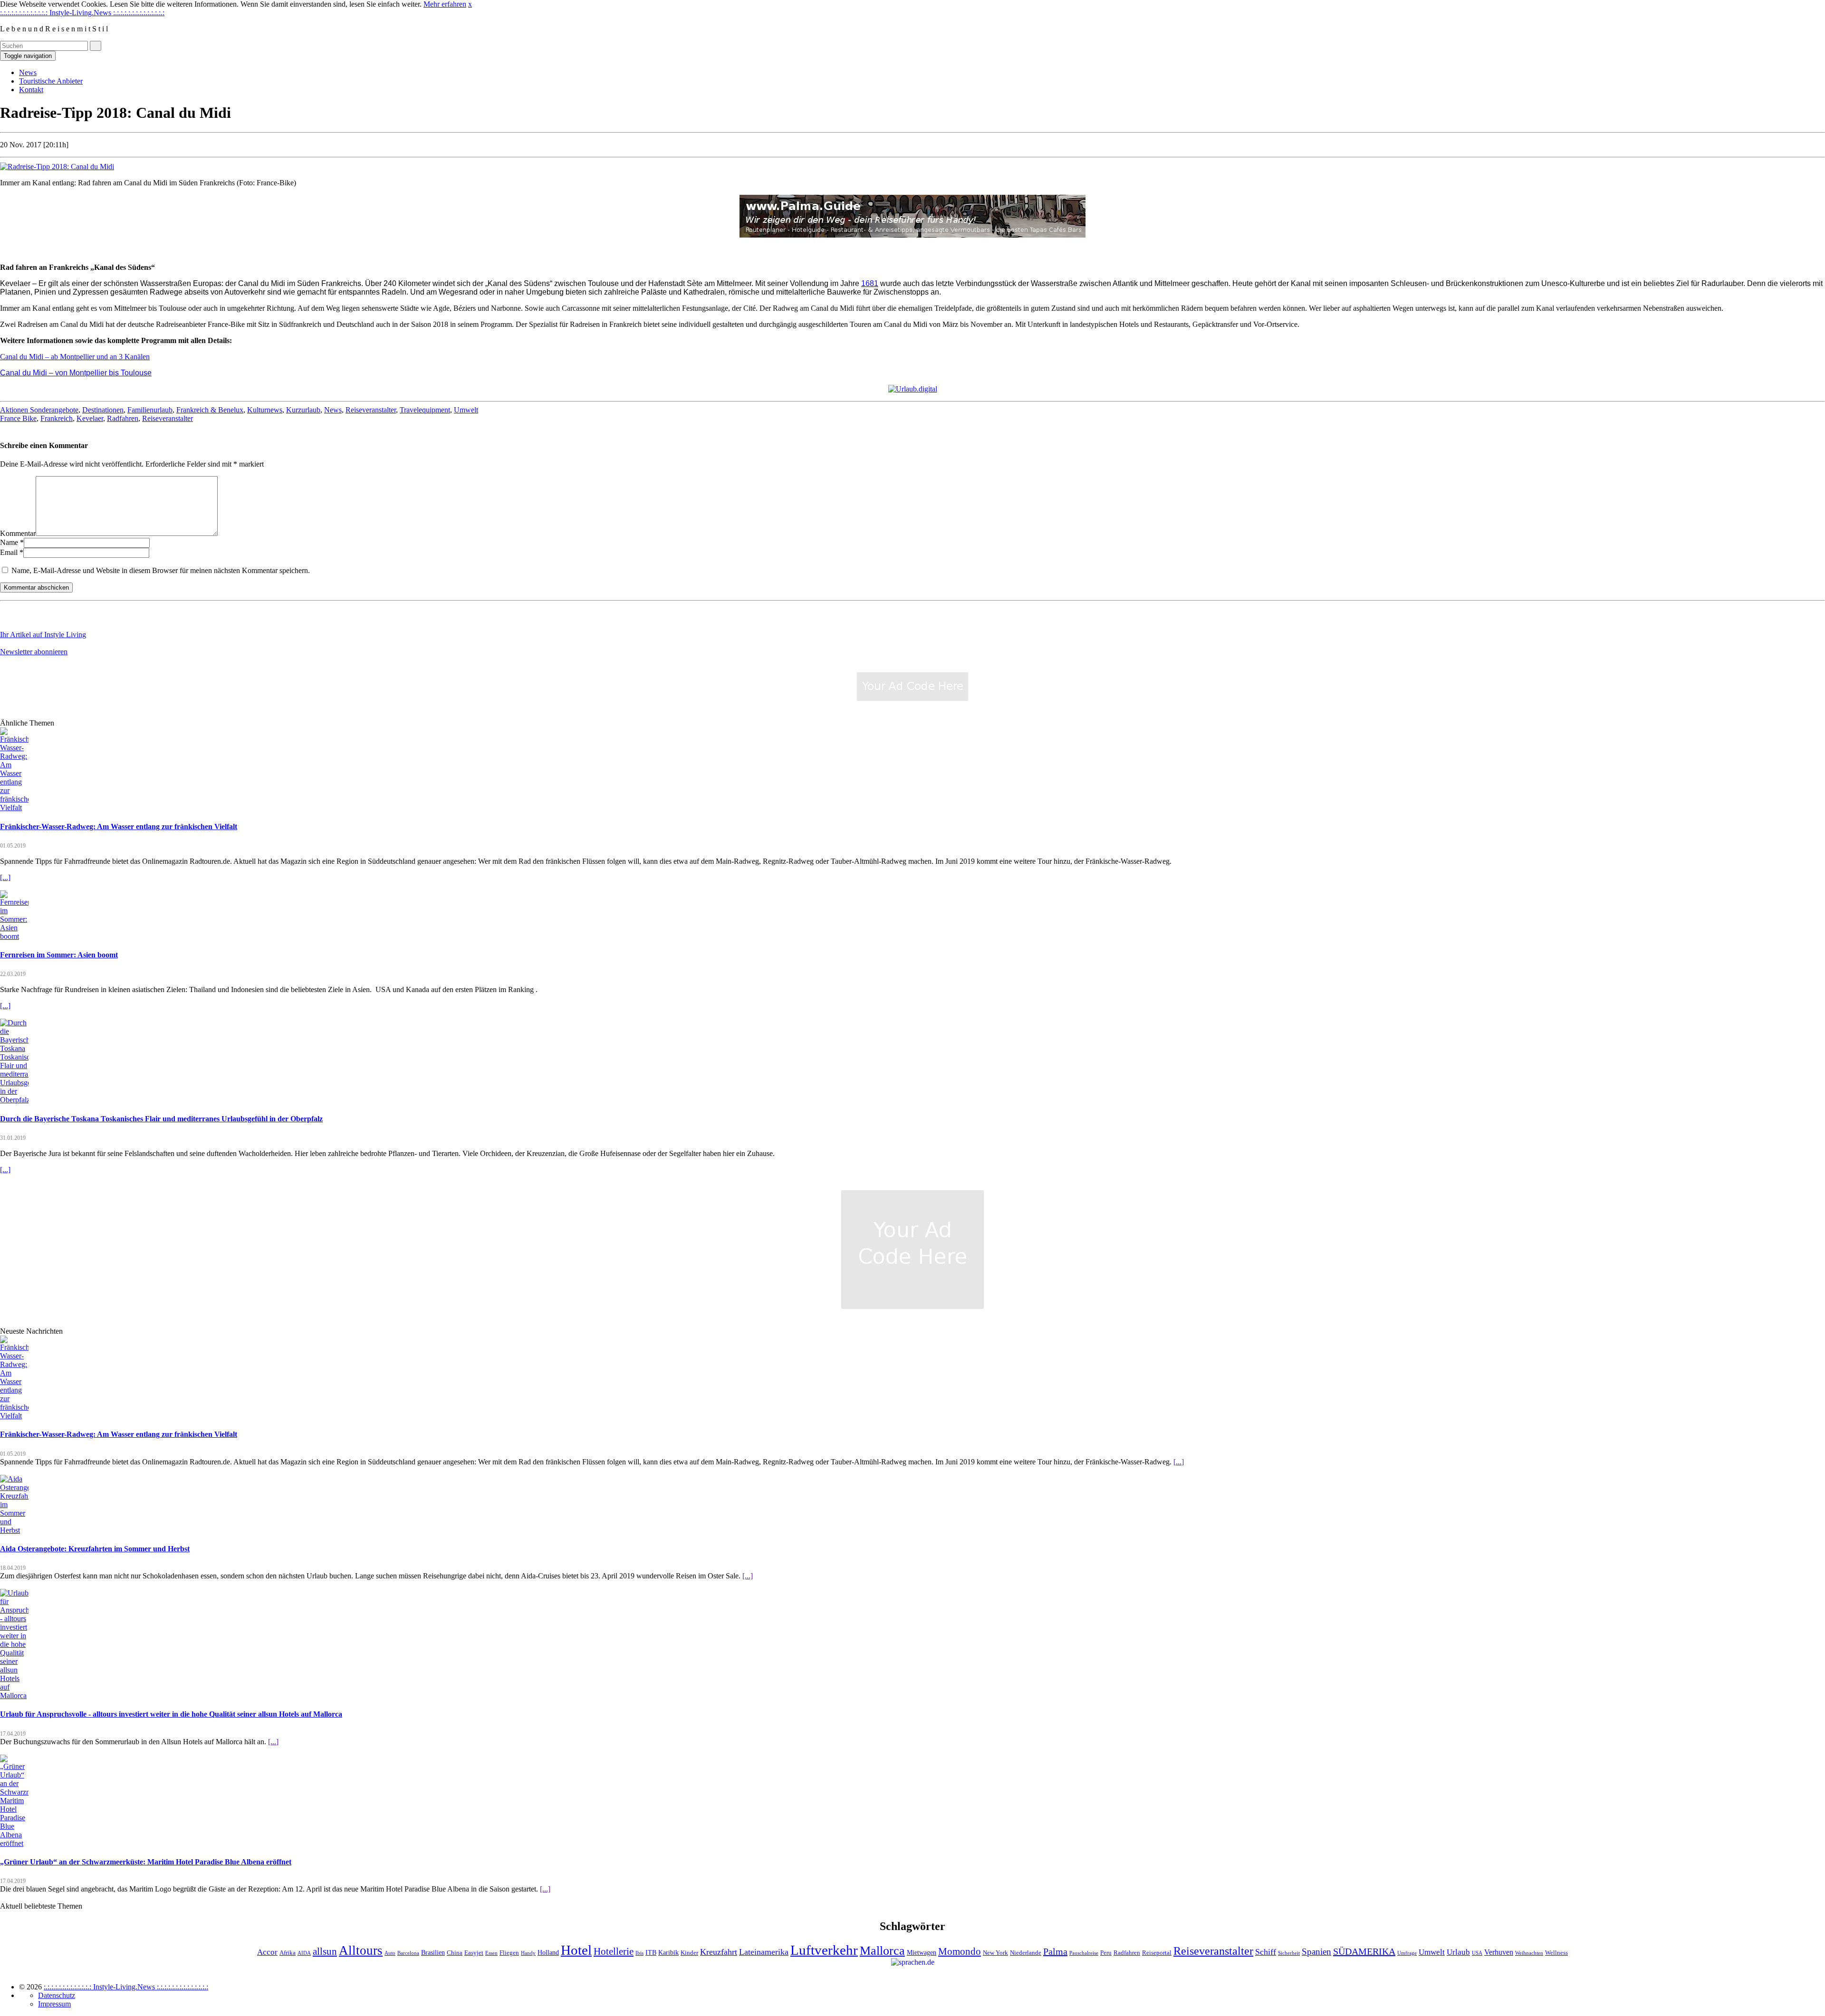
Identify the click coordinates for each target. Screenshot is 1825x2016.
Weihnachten (1529, 1953)
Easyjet (474, 1953)
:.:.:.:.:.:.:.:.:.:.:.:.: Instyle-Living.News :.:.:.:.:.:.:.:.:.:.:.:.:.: (82, 13)
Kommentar (18, 533)
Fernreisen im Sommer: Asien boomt (59, 955)
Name (9, 542)
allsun (325, 1951)
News (28, 72)
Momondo (960, 1951)
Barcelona (408, 1953)
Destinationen (103, 410)
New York (995, 1953)
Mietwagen (922, 1952)
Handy (528, 1953)
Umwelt (466, 410)
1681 (870, 283)
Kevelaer (90, 418)
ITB (651, 1952)
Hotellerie (614, 1951)
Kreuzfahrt (719, 1952)
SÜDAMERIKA (1364, 1951)
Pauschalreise (1084, 1953)
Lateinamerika (764, 1952)
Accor (267, 1952)
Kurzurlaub (303, 410)
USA (1477, 1953)
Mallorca (882, 1951)
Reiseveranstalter (371, 410)
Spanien (1316, 1952)
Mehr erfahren (445, 4)
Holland (548, 1952)
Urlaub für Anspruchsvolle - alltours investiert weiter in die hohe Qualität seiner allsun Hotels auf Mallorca (171, 1714)
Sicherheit (1289, 1953)
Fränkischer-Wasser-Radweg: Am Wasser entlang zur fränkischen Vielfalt (119, 826)
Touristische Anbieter (51, 81)
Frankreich (57, 418)
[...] (5, 877)
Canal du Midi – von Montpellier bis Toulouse (76, 373)
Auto (390, 1953)
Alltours (361, 1950)
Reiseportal (1157, 1953)
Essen (491, 1953)
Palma (1055, 1951)
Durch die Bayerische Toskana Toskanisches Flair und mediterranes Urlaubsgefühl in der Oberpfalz (161, 1119)
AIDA (304, 1953)
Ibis (639, 1953)
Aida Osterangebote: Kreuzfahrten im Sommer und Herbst (95, 1549)
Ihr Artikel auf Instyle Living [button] (43, 635)
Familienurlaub (150, 410)
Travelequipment (425, 410)
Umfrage (1407, 1953)
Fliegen (509, 1953)
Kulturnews (265, 410)
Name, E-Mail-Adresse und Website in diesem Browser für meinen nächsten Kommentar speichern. (161, 570)
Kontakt (31, 90)
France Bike (18, 418)
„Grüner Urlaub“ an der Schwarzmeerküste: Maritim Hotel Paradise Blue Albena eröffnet (146, 1862)
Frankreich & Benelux (210, 410)
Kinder (689, 1953)
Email (9, 552)
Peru (1106, 1953)
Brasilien (433, 1952)
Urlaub (1458, 1952)
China (455, 1953)
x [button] (470, 4)
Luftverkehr (824, 1950)
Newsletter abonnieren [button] (34, 652)
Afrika (288, 1953)
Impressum (54, 2004)
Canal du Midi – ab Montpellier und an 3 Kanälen (75, 357)
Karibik (668, 1952)
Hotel (576, 1950)
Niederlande (1026, 1953)
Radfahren (123, 418)
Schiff (1266, 1952)
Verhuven (1499, 1952)
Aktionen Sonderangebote (39, 410)
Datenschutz (57, 1995)
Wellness (1556, 1953)
